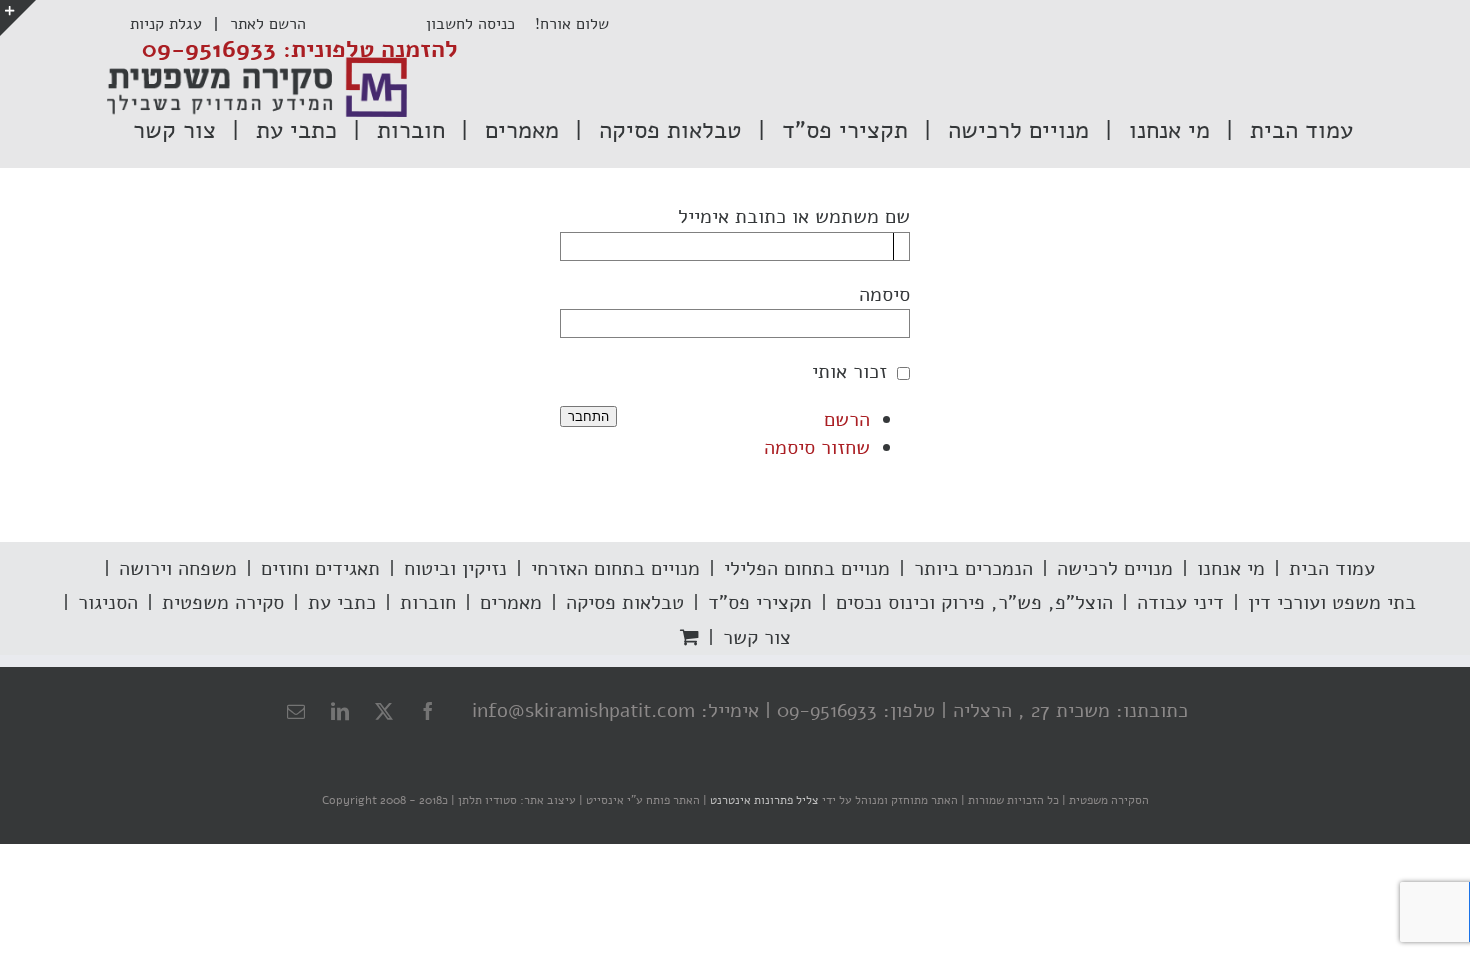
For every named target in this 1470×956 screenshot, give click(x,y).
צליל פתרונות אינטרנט (763, 800)
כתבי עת (342, 602)
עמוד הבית (1332, 568)
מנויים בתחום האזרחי (615, 568)
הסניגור (108, 602)
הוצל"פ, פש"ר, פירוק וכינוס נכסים (974, 602)
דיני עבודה (1180, 602)
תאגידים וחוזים (320, 568)
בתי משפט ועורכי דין (1332, 602)
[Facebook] (428, 711)
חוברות (428, 602)
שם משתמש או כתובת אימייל (794, 216)
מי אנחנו (1231, 568)
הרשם (847, 419)
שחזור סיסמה (817, 447)
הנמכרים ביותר (973, 568)
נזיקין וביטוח (455, 568)
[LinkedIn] (340, 711)
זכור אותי (849, 371)
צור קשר (757, 637)
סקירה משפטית (223, 602)
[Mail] (296, 711)
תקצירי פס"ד (760, 602)
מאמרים (511, 602)
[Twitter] (384, 711)
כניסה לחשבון (480, 24)
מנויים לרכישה (1115, 568)
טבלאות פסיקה (625, 602)
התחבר (588, 416)
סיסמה (884, 294)
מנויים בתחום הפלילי (807, 568)
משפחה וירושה (178, 568)
